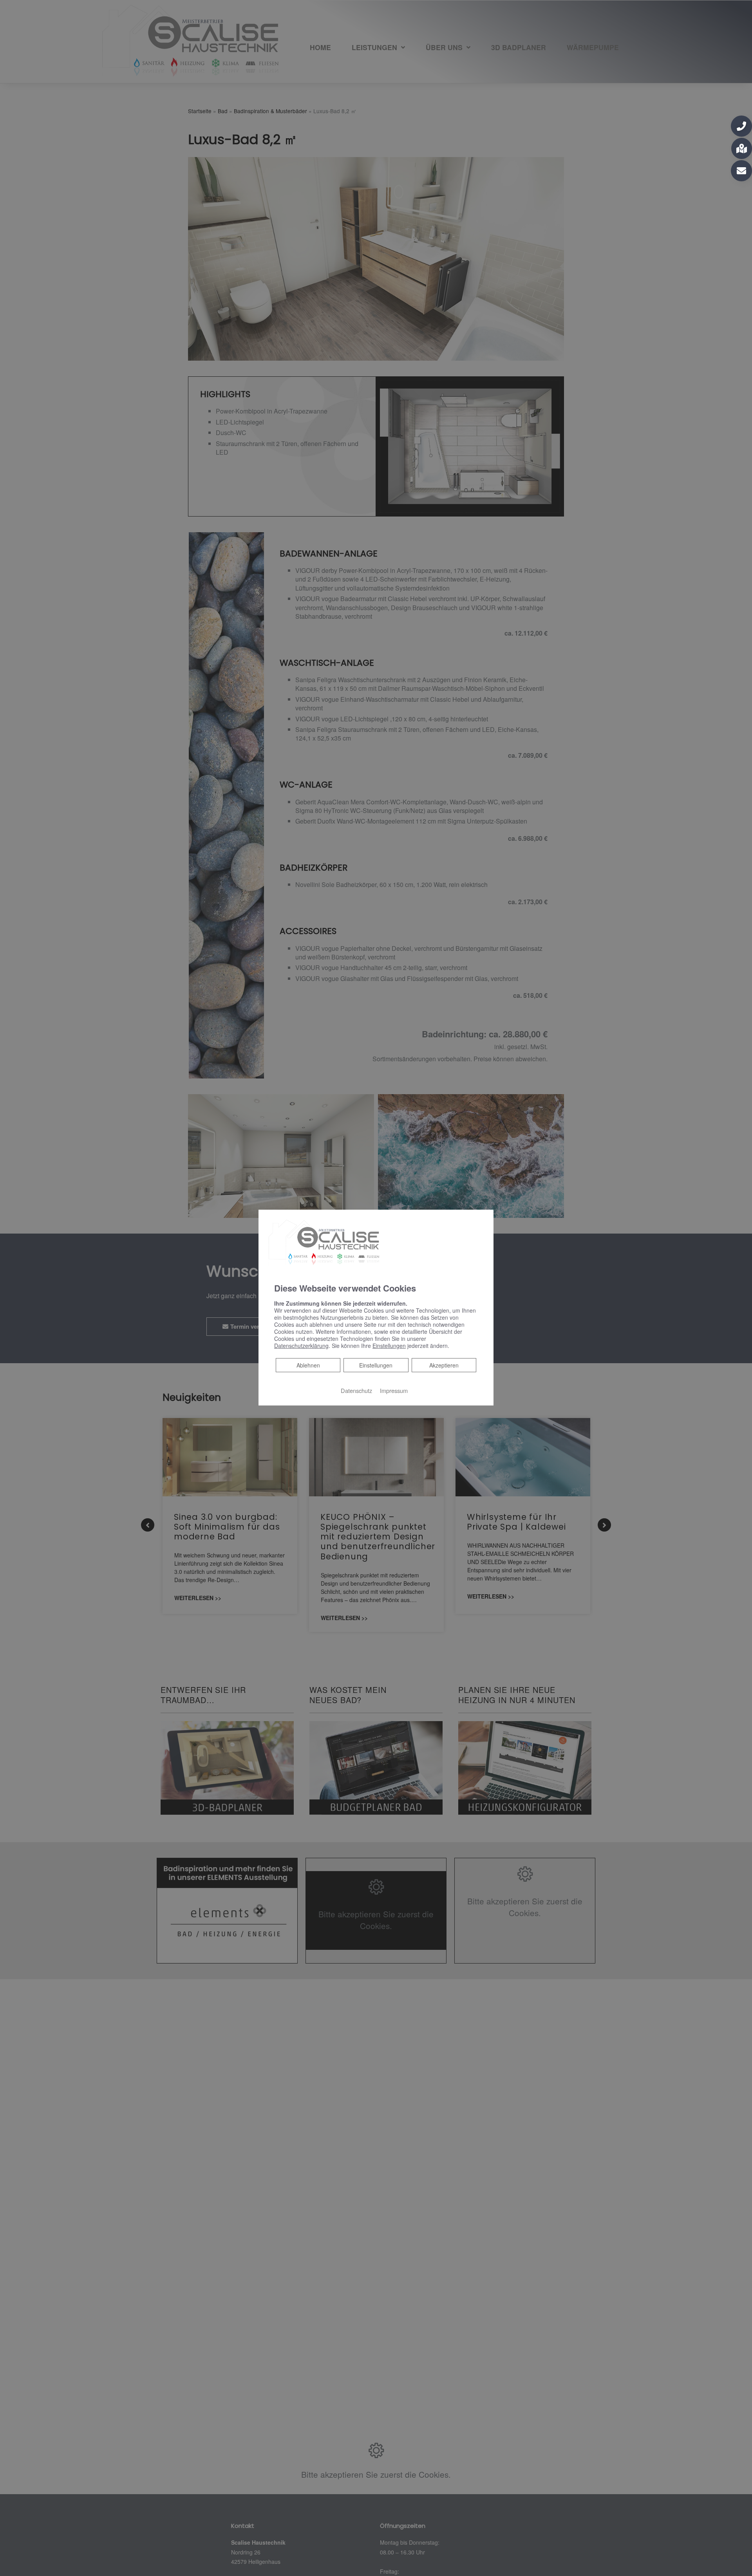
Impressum (394, 1390)
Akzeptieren (444, 1365)
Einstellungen (376, 1365)
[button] (741, 126)
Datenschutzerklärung (301, 1346)
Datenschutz (356, 1390)
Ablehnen (308, 1365)
